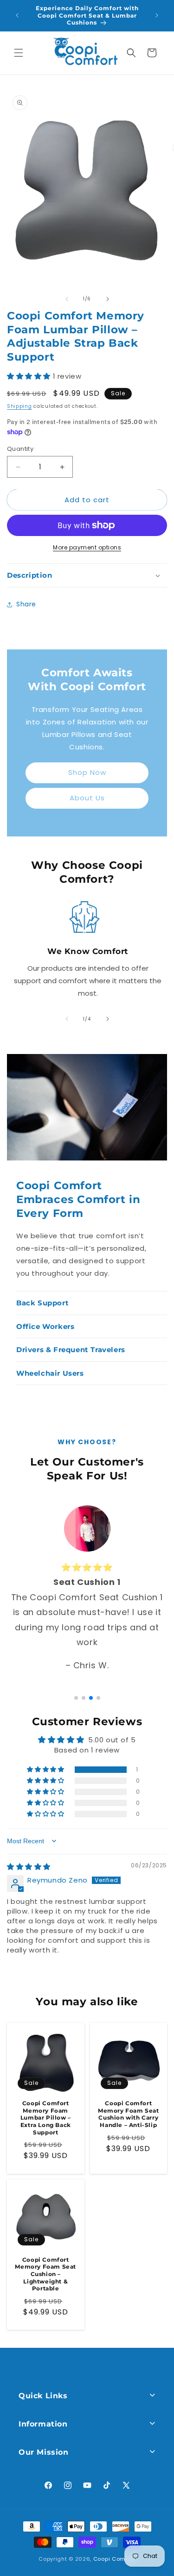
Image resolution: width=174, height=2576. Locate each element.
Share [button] (26, 604)
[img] (29, 1867)
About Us (87, 798)
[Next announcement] (157, 15)
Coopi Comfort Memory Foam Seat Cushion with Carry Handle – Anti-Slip (129, 2114)
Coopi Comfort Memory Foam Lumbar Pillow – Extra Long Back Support (46, 2118)
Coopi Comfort (114, 2559)
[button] (19, 53)
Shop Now (87, 772)
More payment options (87, 547)
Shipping (19, 406)
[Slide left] (67, 299)
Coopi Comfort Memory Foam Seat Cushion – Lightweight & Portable (45, 2274)
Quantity (20, 449)
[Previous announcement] (17, 15)
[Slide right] (108, 299)
